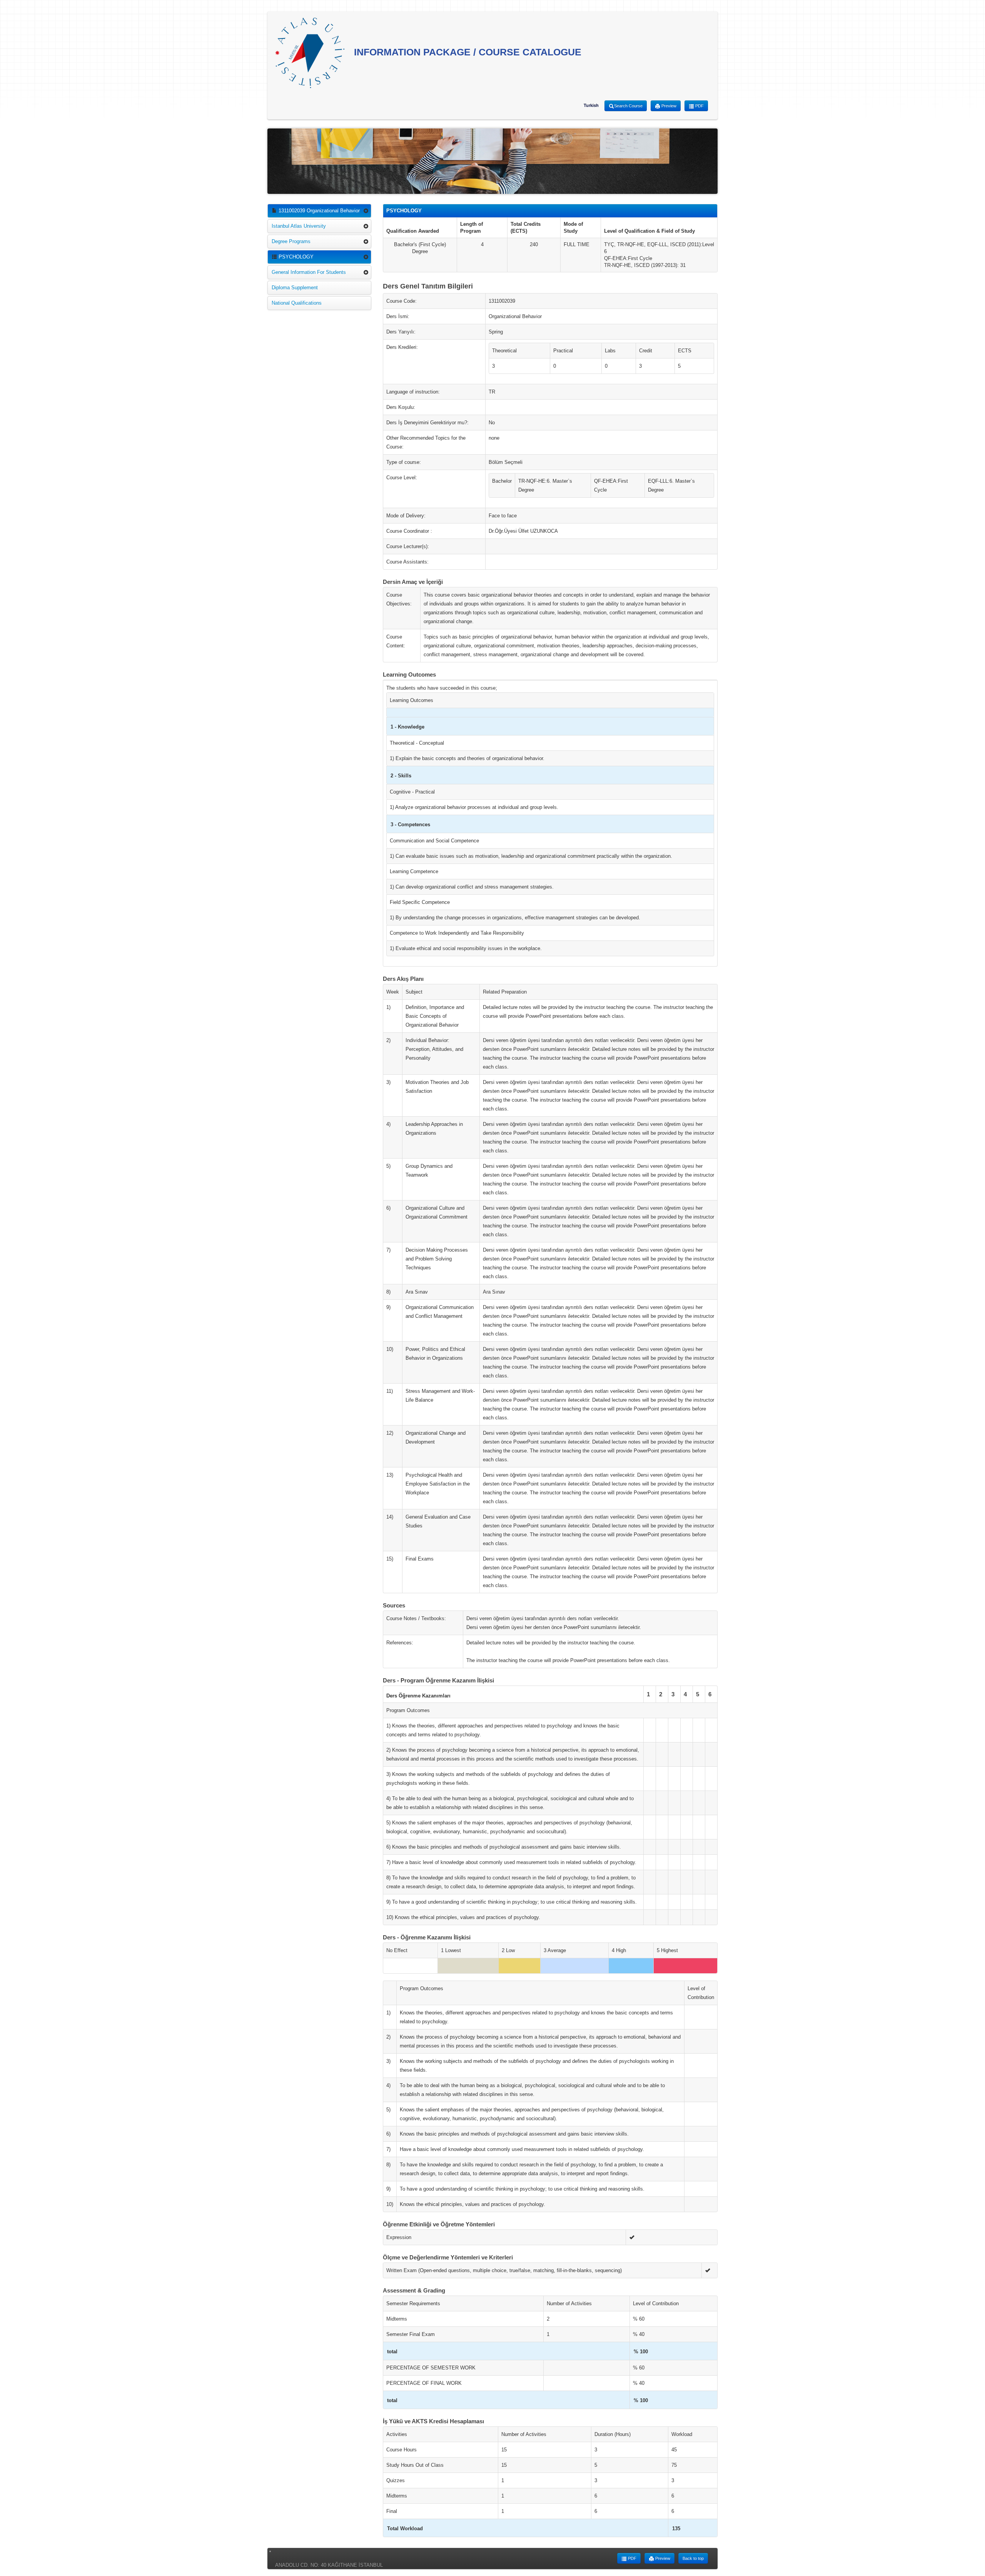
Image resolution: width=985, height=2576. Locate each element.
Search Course (628, 106)
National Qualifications (297, 303)
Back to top (693, 2558)
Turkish (591, 105)
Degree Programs (291, 241)
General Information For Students (309, 272)
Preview (668, 106)
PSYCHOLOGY (295, 257)
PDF (699, 106)
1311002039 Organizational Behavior (318, 211)
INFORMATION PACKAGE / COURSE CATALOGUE (466, 52)
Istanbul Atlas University (299, 226)
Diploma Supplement (295, 288)
